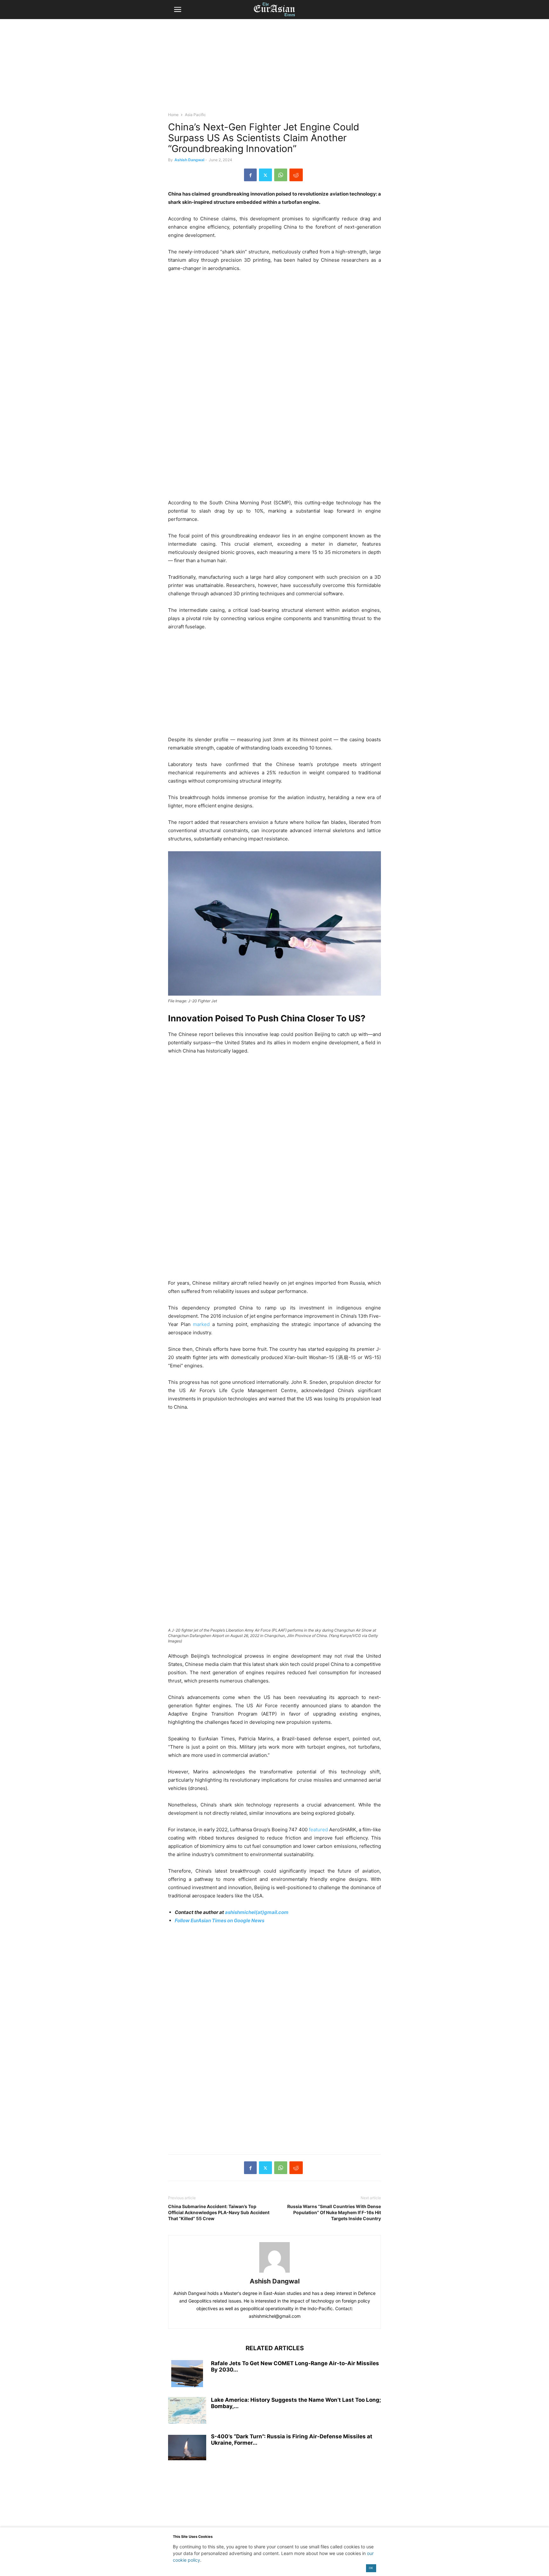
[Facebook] (250, 175)
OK (371, 2568)
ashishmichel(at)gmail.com (257, 1912)
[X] (265, 175)
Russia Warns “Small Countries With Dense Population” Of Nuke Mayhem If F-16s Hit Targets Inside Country (334, 2212)
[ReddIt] (296, 175)
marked (203, 1324)
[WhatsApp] (281, 175)
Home (173, 115)
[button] (178, 10)
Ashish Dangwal (189, 160)
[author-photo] (274, 2272)
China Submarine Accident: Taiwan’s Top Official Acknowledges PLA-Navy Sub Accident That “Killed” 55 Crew (219, 2212)
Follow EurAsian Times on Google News (220, 1920)
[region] (274, 68)
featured (319, 1830)
